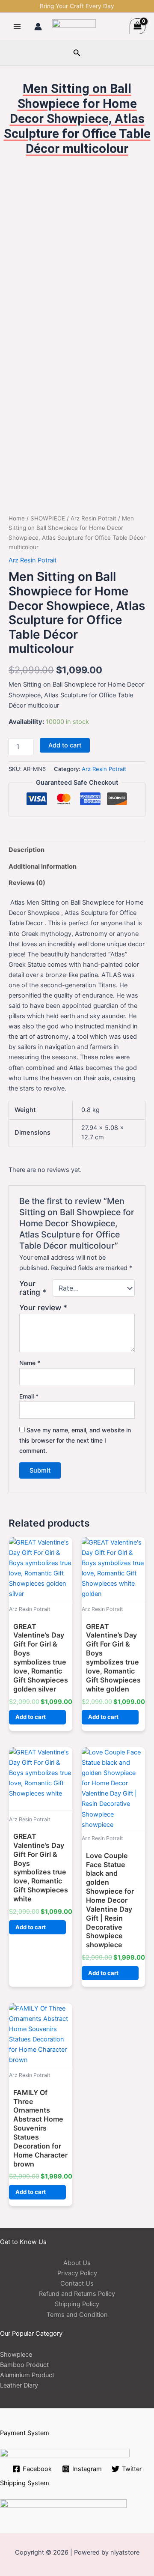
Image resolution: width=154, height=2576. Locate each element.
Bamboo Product (24, 2365)
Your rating (33, 1288)
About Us (77, 2263)
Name (30, 1363)
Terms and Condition (77, 2315)
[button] (77, 53)
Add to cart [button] (31, 1717)
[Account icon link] (38, 27)
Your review (43, 1307)
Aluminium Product (27, 2375)
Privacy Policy (77, 2273)
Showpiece (16, 2355)
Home (17, 518)
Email (29, 1396)
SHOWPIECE (48, 518)
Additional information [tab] (43, 867)
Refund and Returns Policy (77, 2294)
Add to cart (65, 745)
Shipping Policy (77, 2304)
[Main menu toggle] (17, 26)
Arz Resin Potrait (93, 518)
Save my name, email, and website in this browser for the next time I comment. (75, 1440)
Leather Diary (19, 2385)
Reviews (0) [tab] (27, 883)
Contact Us (77, 2283)
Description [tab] (27, 850)
